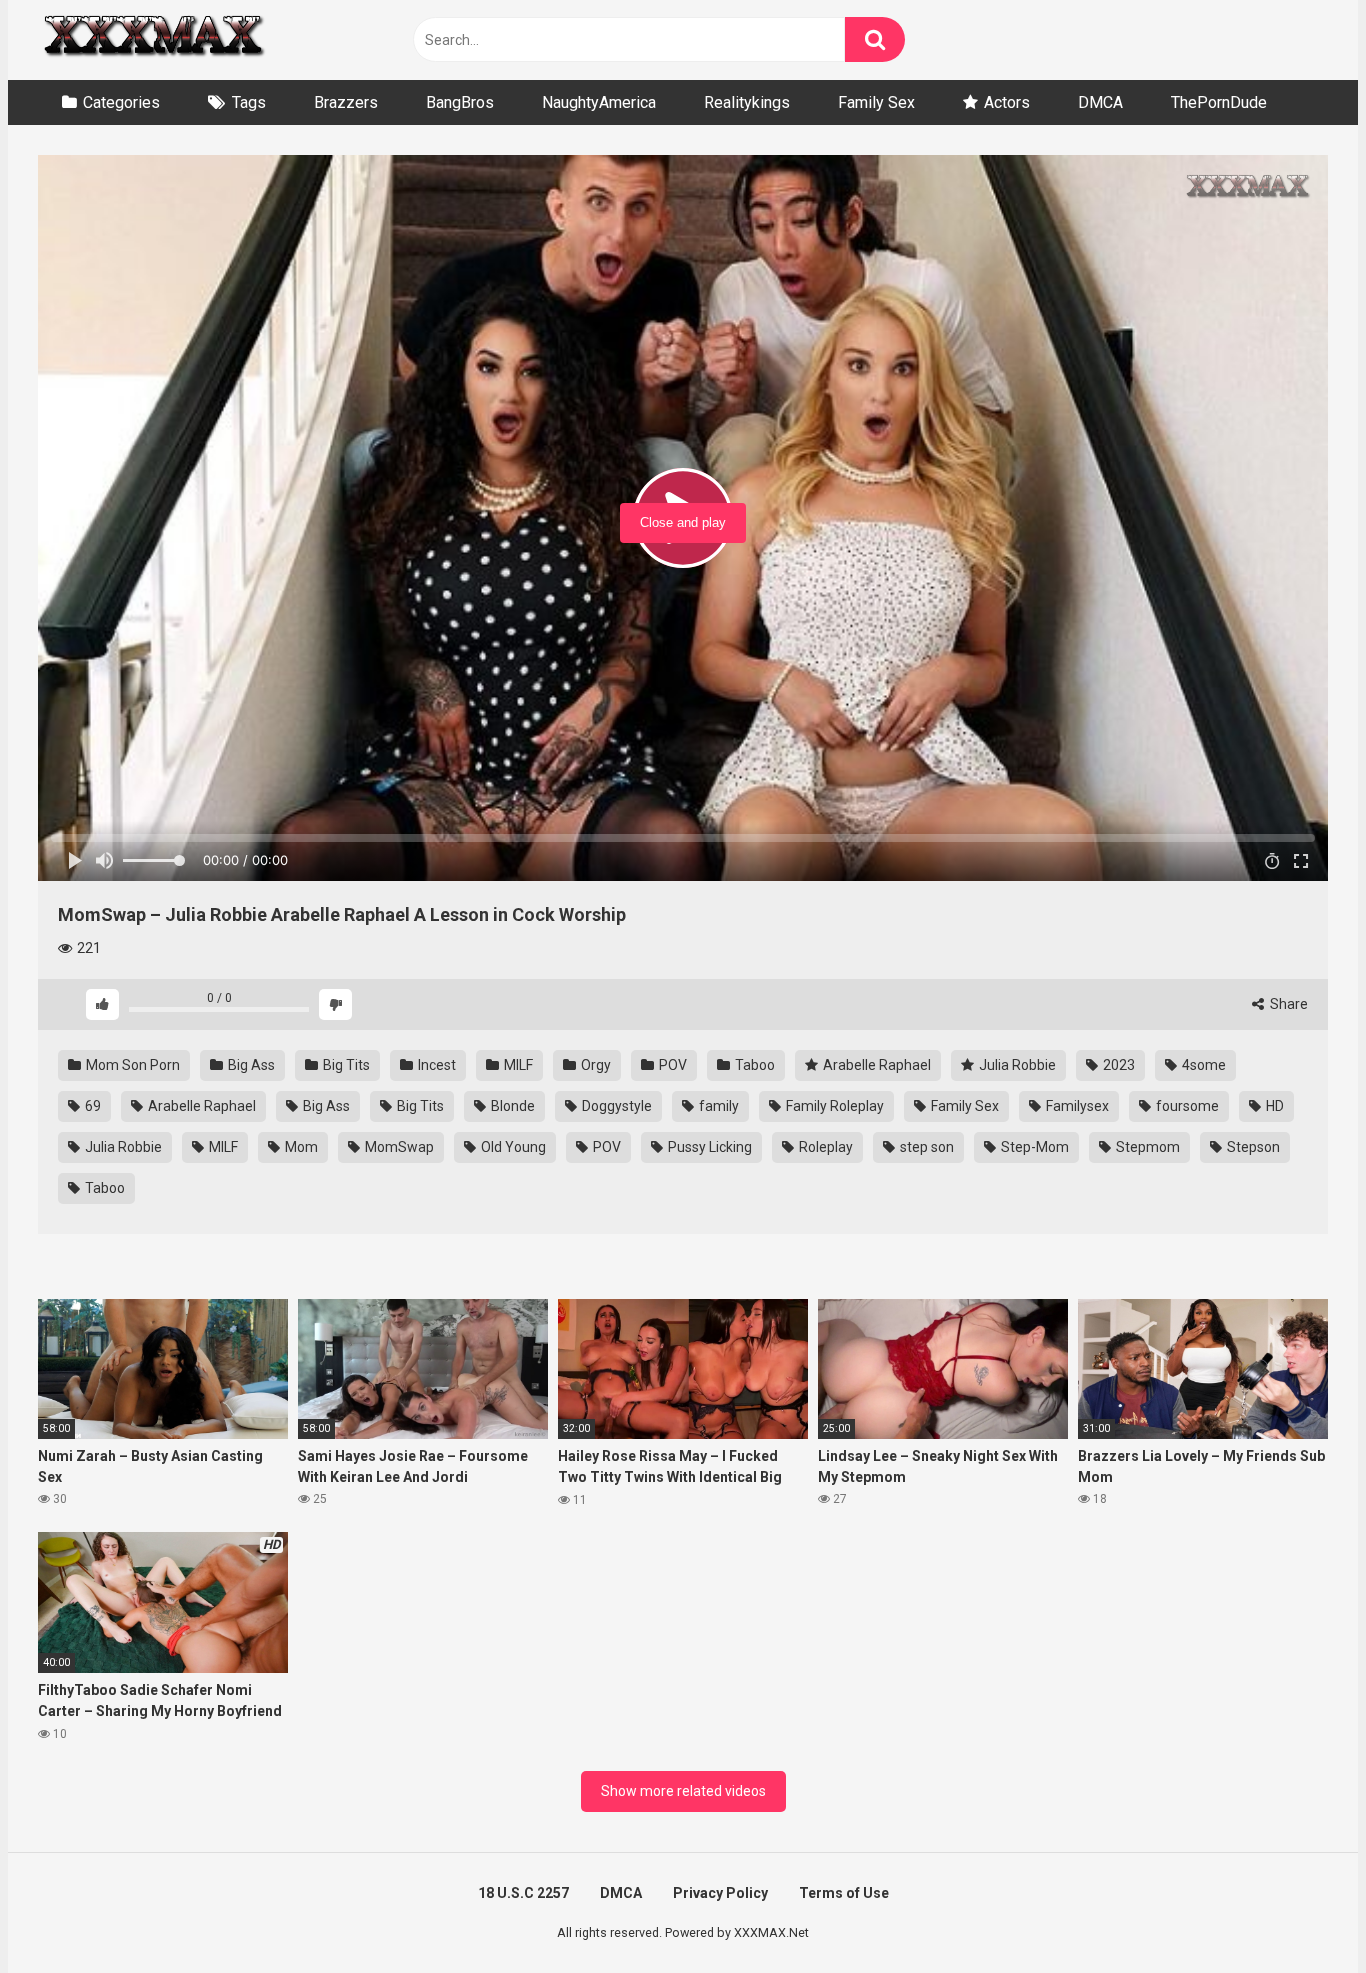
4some (1202, 1065)
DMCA (1100, 102)
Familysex (1076, 1106)
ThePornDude (1219, 102)
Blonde (511, 1106)
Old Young (512, 1147)
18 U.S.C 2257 (523, 1893)
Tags (249, 102)
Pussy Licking (708, 1147)
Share (1287, 1004)
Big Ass (250, 1065)
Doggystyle (615, 1106)
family (717, 1106)
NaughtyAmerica (599, 102)
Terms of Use (844, 1893)
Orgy (594, 1065)
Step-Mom (1033, 1147)
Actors (1007, 102)
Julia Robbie (1016, 1065)
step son (925, 1147)
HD (1273, 1106)
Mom (300, 1147)
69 (91, 1106)
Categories (121, 102)
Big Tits (345, 1065)
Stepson (1252, 1147)
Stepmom (1146, 1147)
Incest (435, 1065)
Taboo (753, 1065)
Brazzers (346, 102)
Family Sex (876, 102)
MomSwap (398, 1147)
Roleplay (824, 1147)
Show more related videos (683, 1791)
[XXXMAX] (153, 40)
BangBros (460, 102)
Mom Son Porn (131, 1065)
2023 (1117, 1065)
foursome (1186, 1106)
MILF (517, 1065)
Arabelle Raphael (875, 1065)
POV (671, 1065)
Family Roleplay (833, 1106)
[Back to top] (1299, 1912)
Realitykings (747, 102)
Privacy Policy (720, 1893)
